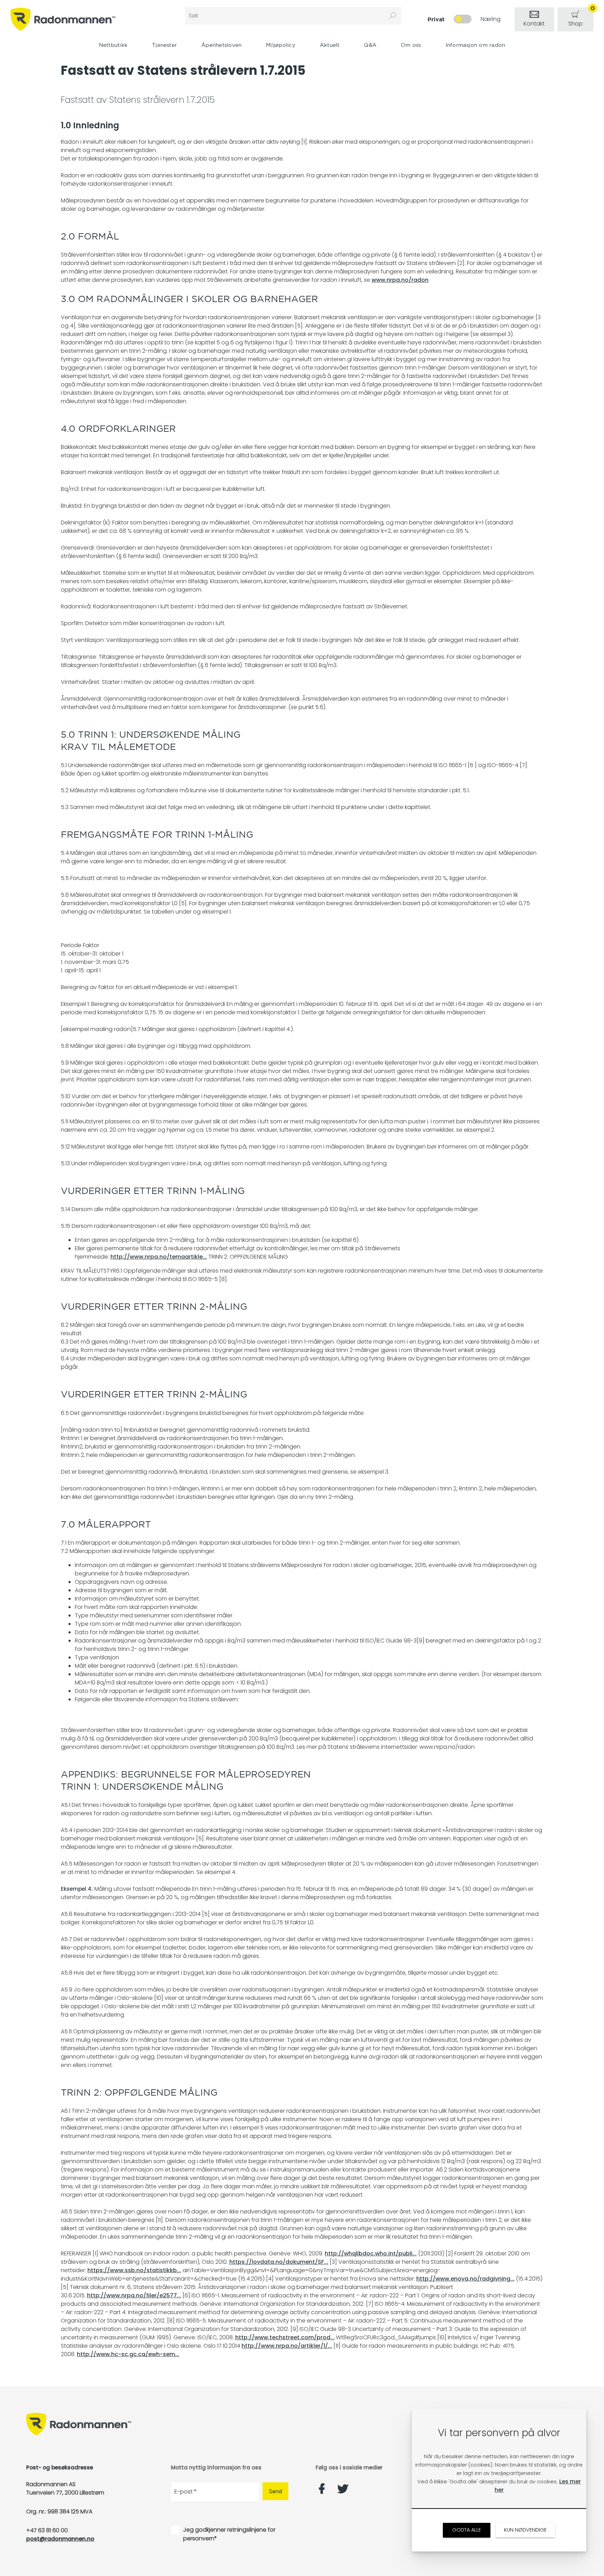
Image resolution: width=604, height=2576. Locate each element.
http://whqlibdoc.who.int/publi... (371, 2253)
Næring (491, 19)
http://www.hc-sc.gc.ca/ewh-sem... (128, 2354)
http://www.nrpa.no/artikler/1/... (287, 2346)
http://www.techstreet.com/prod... (285, 2337)
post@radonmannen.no (60, 2539)
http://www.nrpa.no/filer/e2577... (134, 2295)
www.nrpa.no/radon (400, 280)
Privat (436, 19)
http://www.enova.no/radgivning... (465, 2279)
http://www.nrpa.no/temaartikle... (159, 1257)
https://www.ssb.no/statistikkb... (134, 2270)
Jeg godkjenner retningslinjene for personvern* (229, 2534)
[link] (534, 19)
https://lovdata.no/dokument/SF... (279, 2262)
